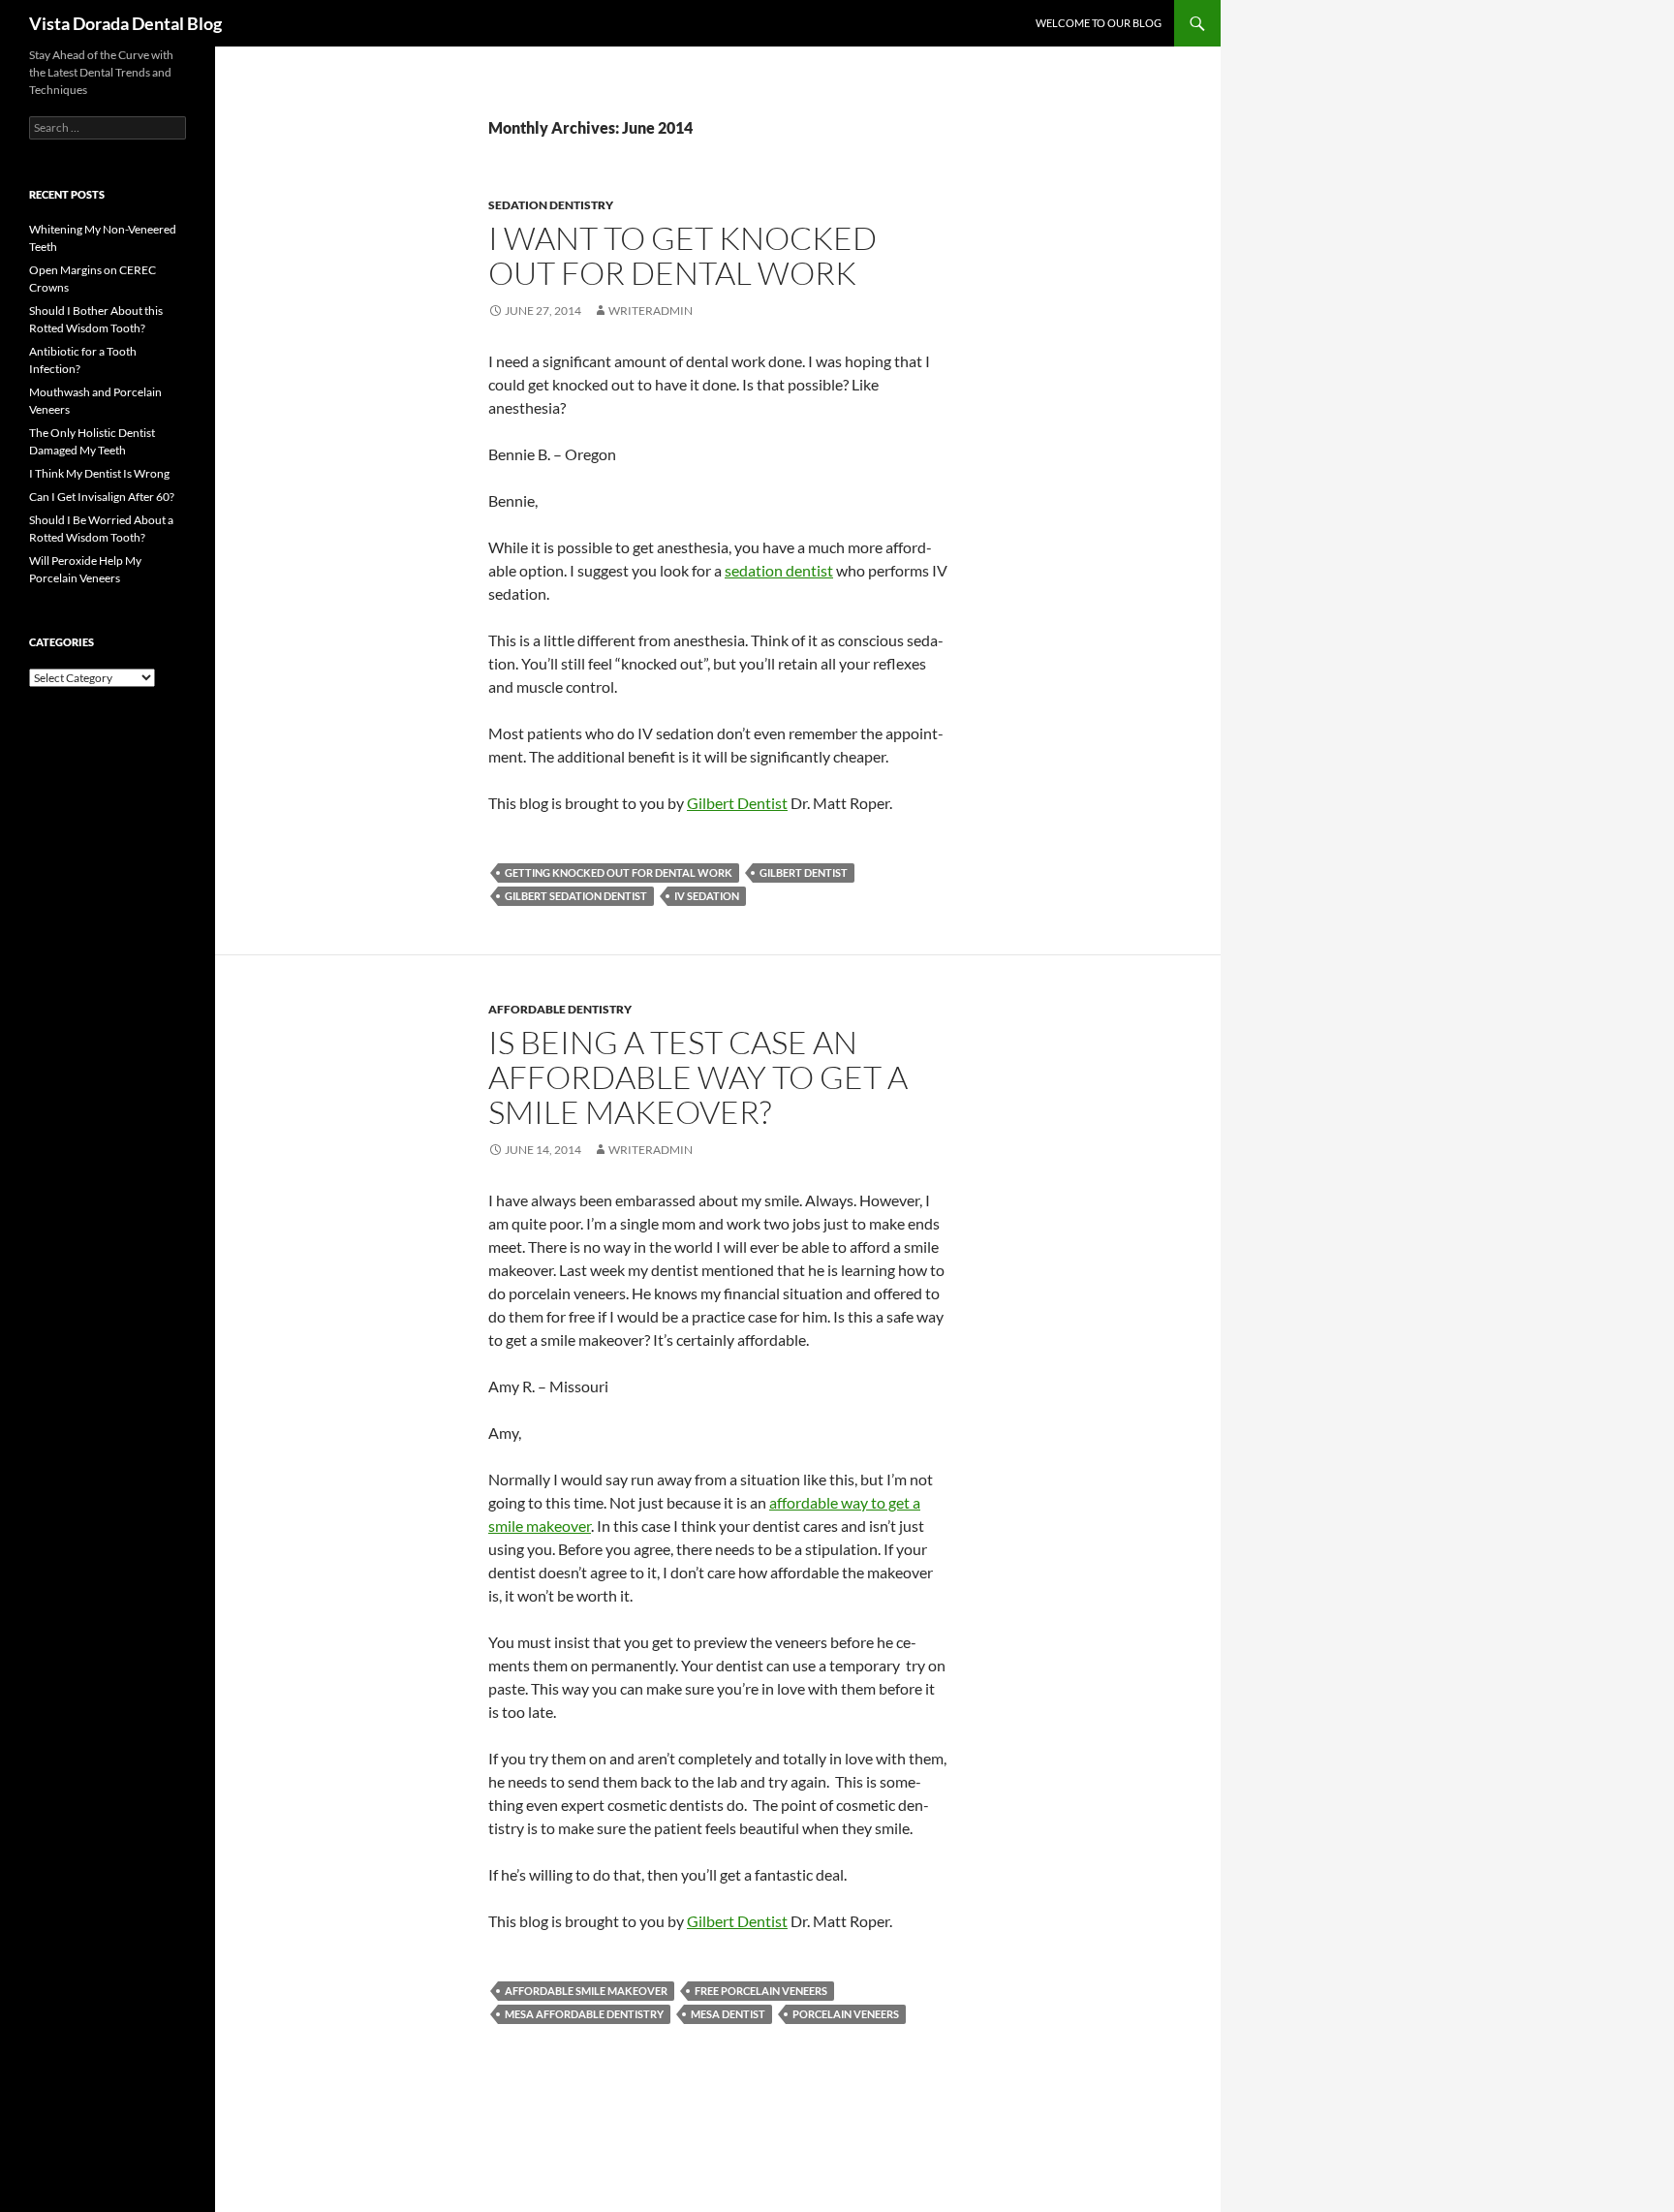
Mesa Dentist (728, 2014)
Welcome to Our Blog (1099, 23)
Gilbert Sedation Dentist (576, 896)
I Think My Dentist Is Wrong (99, 473)
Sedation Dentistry (551, 205)
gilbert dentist (804, 872)
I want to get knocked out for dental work (682, 255)
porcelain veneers (846, 2014)
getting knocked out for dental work (619, 872)
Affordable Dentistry (560, 1009)
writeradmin (651, 311)
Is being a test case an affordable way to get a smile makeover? (698, 1077)
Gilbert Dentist (737, 803)
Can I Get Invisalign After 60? (102, 497)
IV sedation (707, 896)
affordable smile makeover (586, 1991)
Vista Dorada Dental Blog (125, 23)
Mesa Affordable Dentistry (584, 2014)
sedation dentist (779, 570)
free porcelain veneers (761, 1991)
